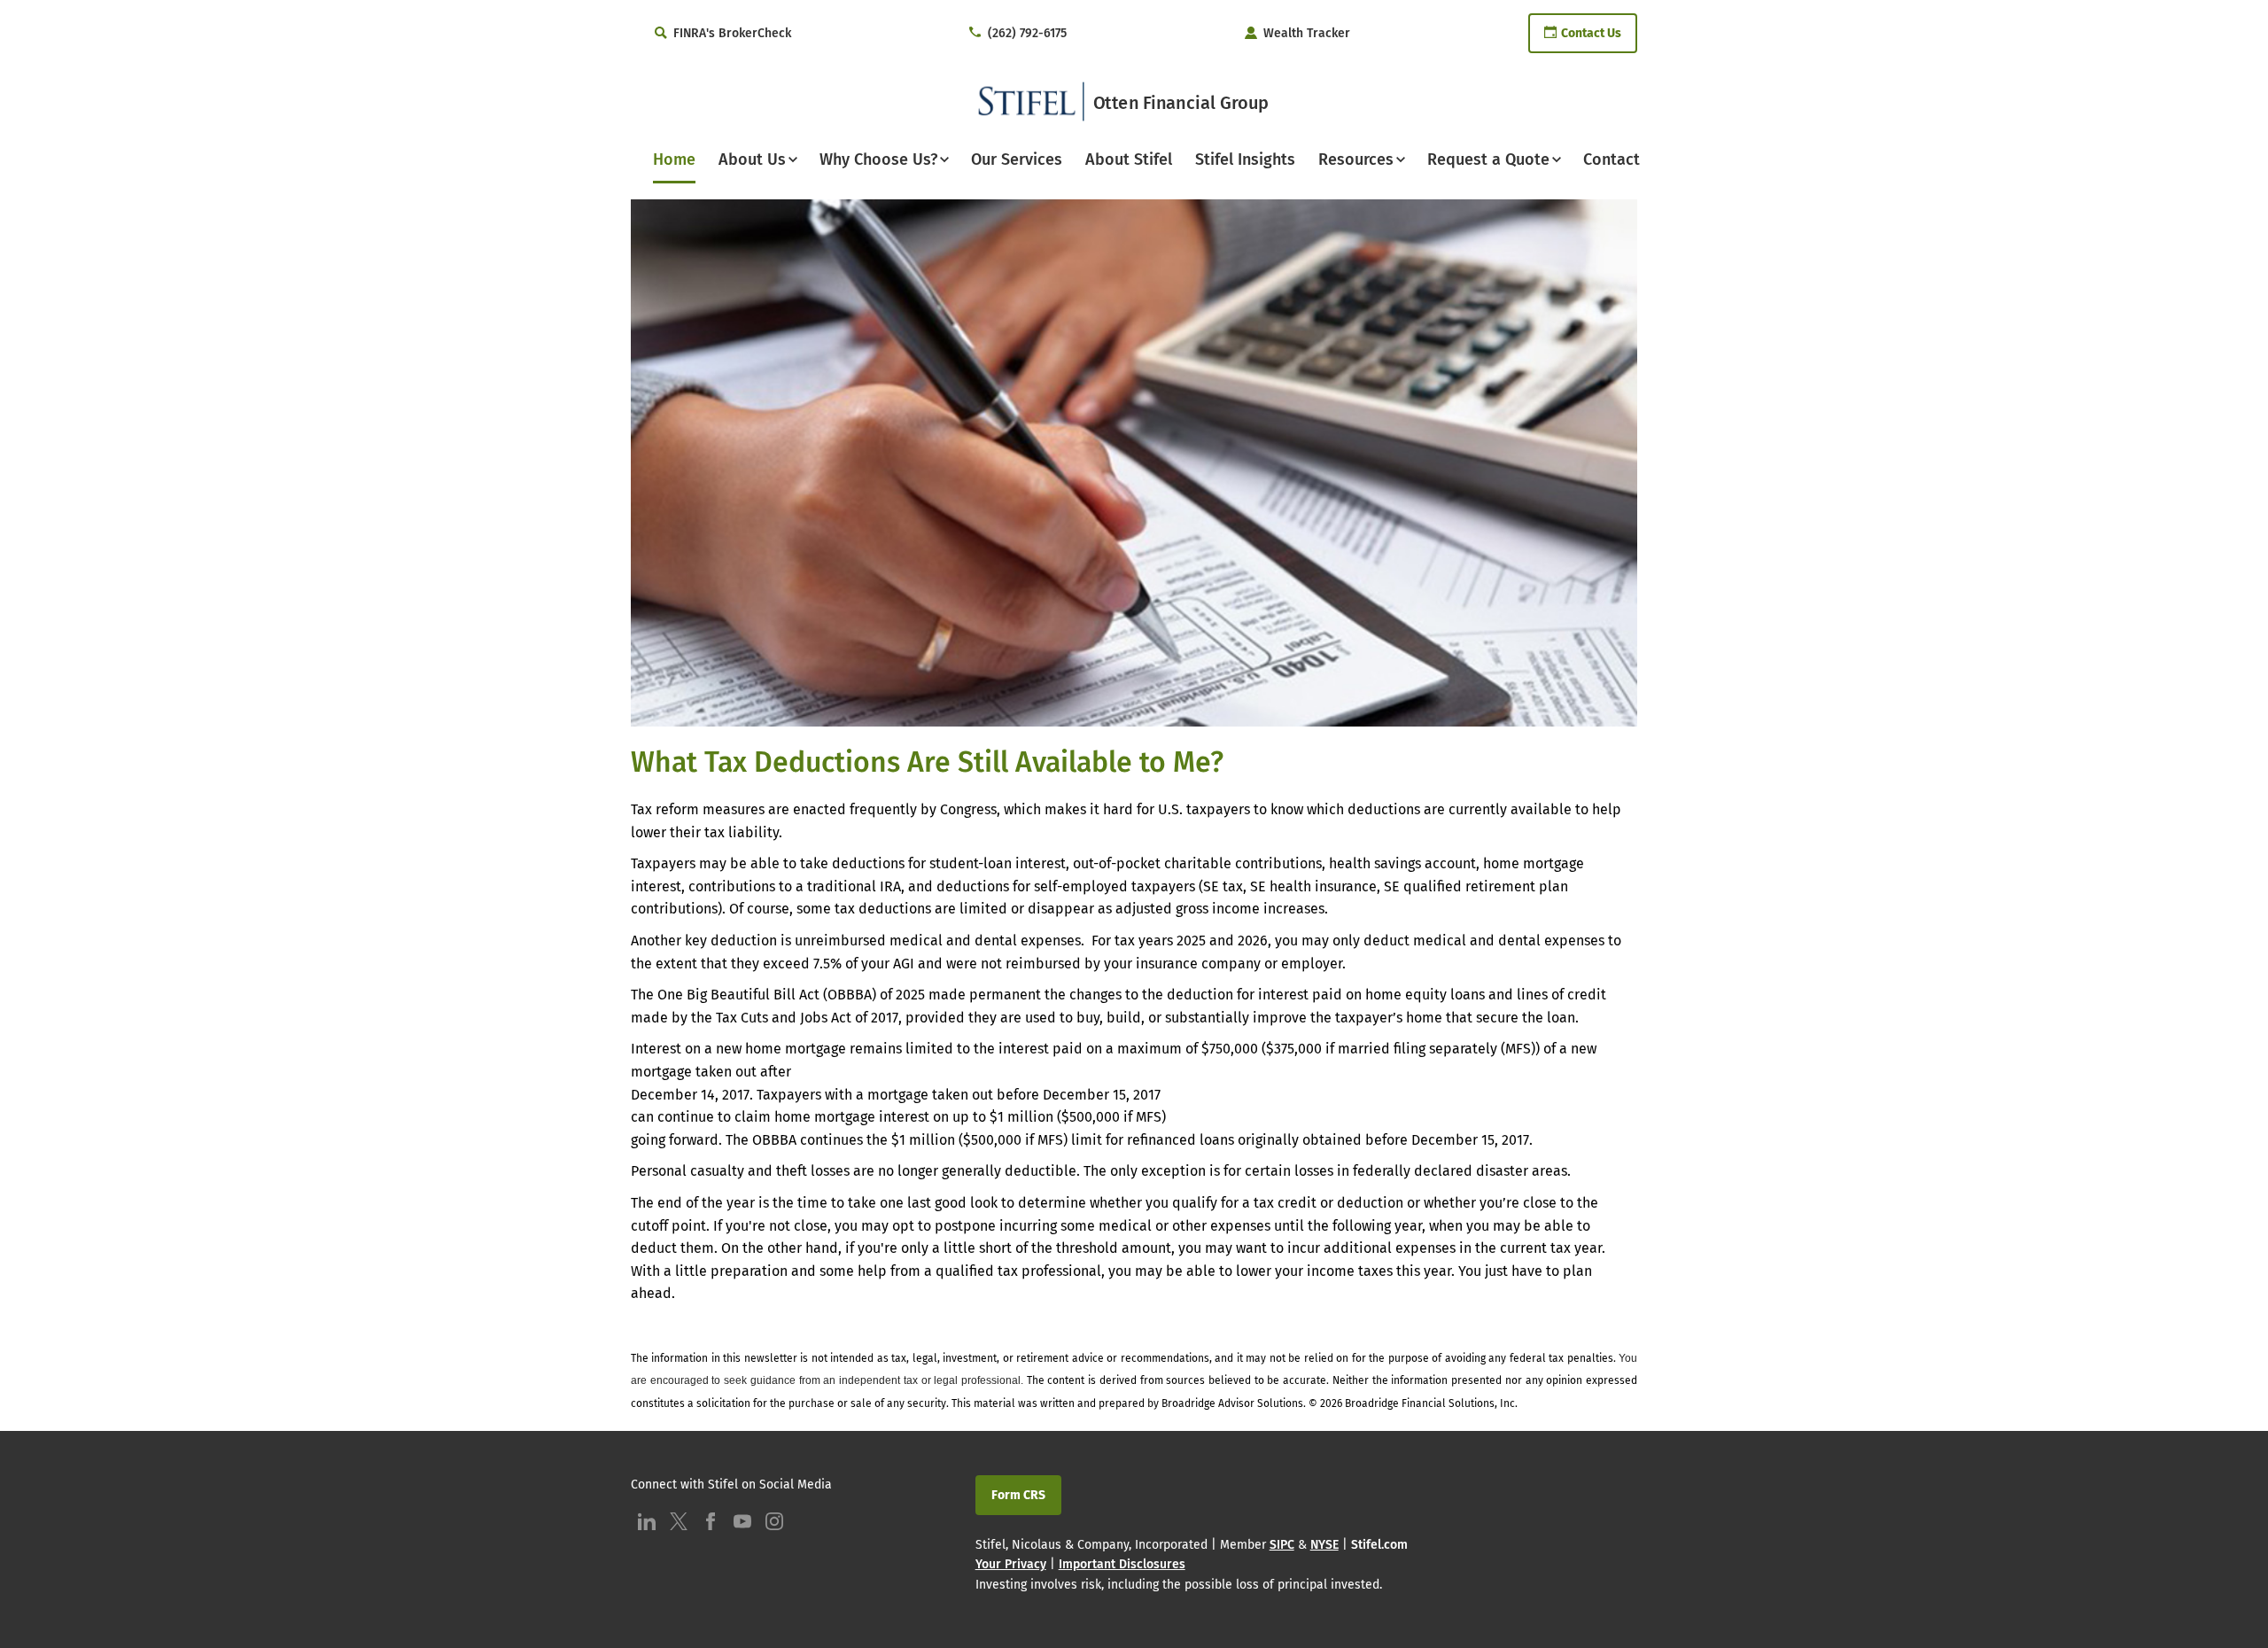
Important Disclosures (1122, 1564)
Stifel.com (1379, 1545)
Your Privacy (1011, 1564)
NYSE (1324, 1545)
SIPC (1282, 1545)
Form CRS (1018, 1495)
